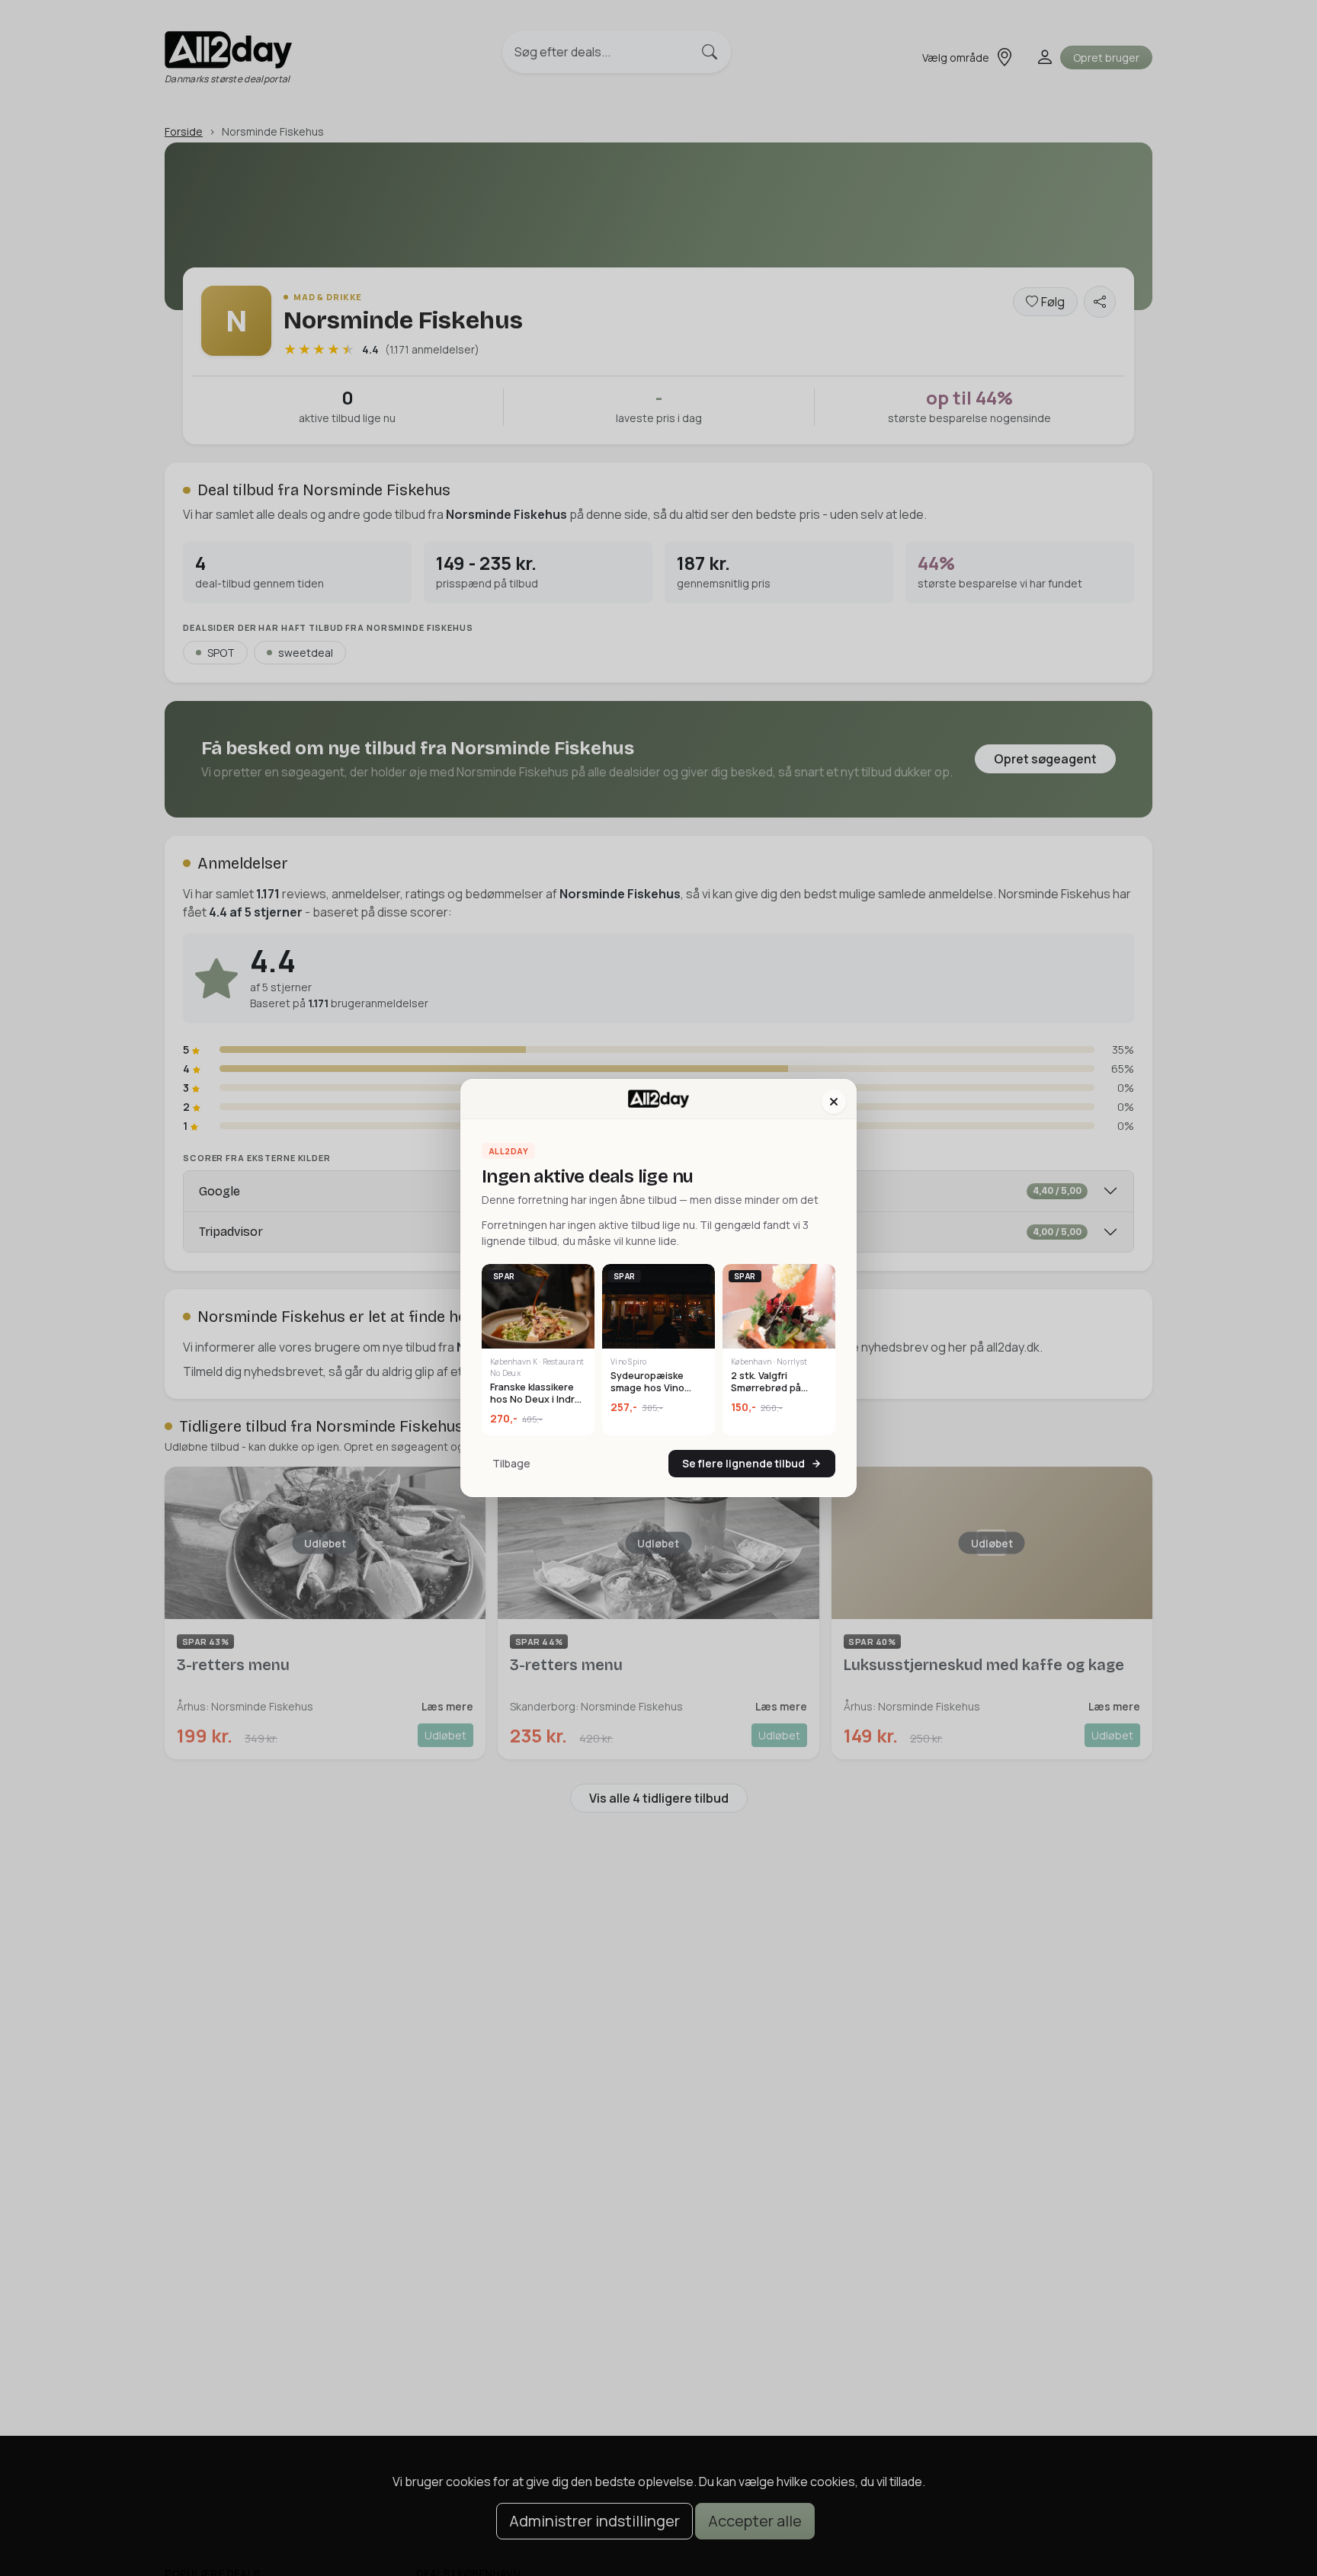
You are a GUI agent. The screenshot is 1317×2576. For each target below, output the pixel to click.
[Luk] (834, 1102)
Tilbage (511, 1463)
